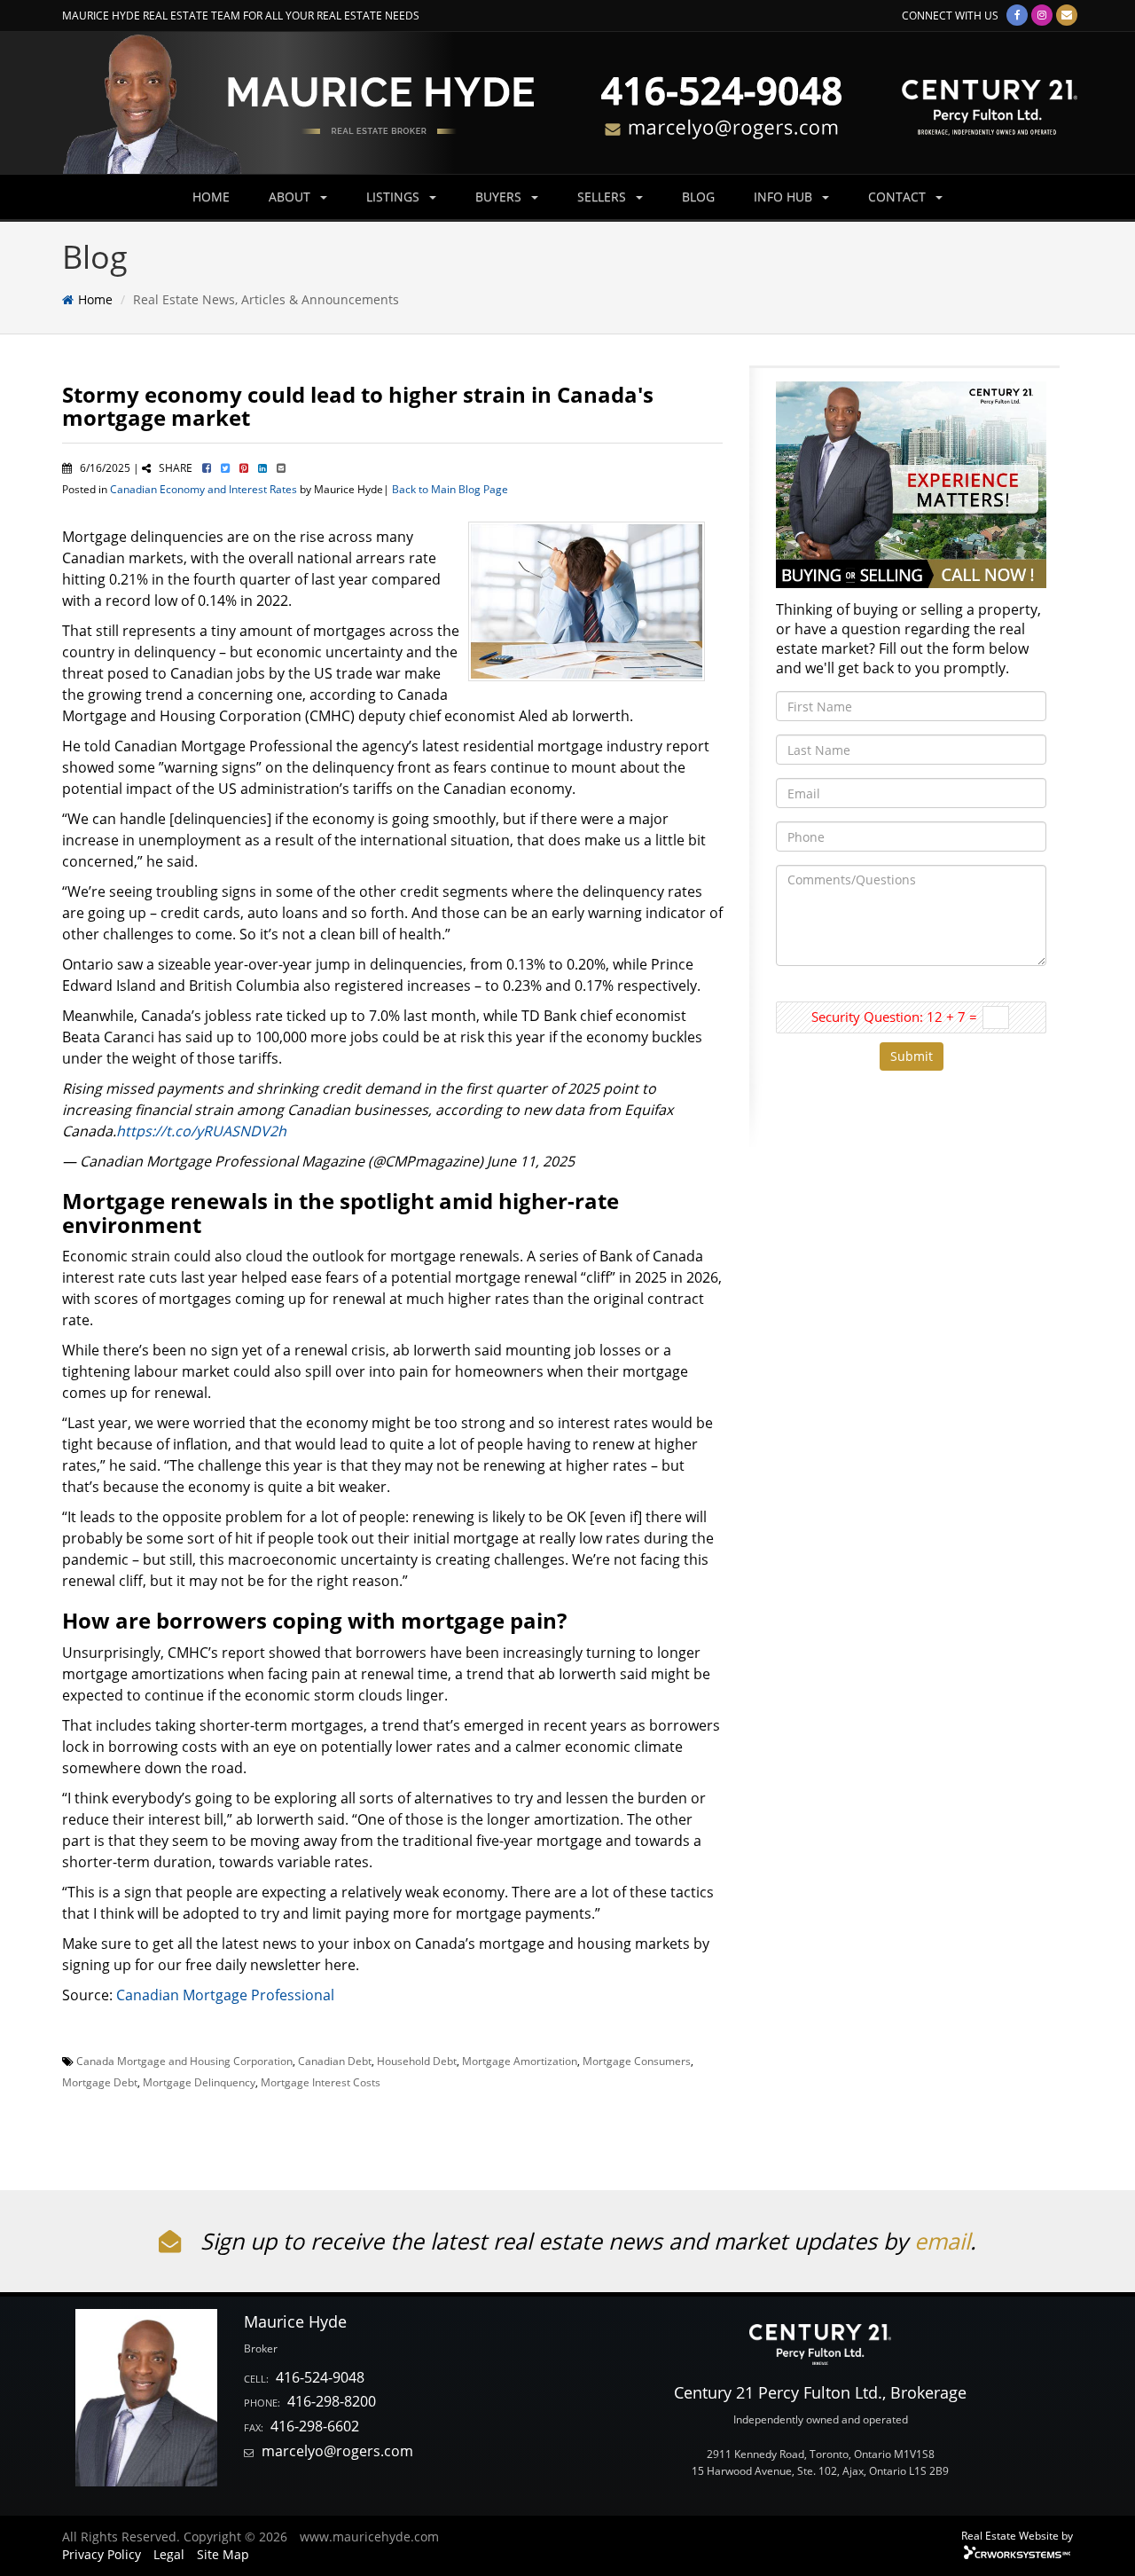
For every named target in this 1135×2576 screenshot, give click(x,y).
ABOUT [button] (291, 196)
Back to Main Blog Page (450, 489)
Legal (169, 2554)
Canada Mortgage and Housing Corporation (184, 2061)
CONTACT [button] (899, 196)
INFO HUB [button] (785, 196)
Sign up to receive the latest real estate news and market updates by (554, 2241)
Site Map (223, 2554)
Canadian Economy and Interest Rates (204, 489)
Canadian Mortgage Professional (225, 1995)
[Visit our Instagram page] (1042, 15)
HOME (211, 196)
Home (95, 299)
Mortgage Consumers (637, 2061)
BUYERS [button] (500, 196)
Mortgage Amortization (520, 2061)
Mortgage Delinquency (199, 2082)
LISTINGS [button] (395, 196)
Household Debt (417, 2061)
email (942, 2241)
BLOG (698, 196)
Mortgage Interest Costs (321, 2082)
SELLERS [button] (603, 196)
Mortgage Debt (100, 2082)
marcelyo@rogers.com (337, 2451)
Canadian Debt (335, 2061)
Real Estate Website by (1017, 2535)
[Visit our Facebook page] (1017, 15)
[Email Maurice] (1067, 15)
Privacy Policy (102, 2554)
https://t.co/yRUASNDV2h (201, 1131)
